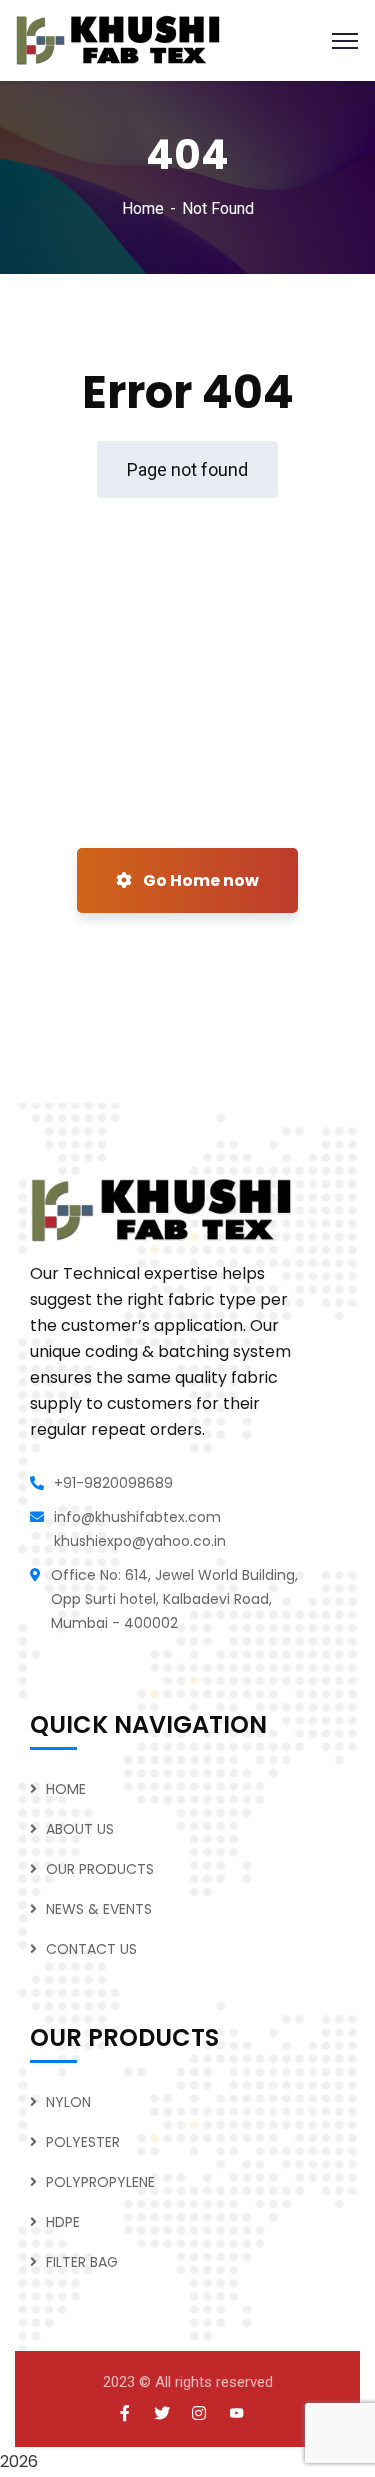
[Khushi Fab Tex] (118, 39)
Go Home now (199, 880)
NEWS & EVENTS (99, 1909)
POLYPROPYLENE (100, 2182)
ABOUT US (80, 1829)
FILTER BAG (82, 2262)
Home (143, 208)
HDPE (63, 2222)
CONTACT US (91, 1949)
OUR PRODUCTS (100, 1869)
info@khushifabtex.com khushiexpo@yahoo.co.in (140, 1529)
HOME (66, 1789)
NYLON (68, 2102)
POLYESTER (83, 2142)
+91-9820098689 (113, 1483)
